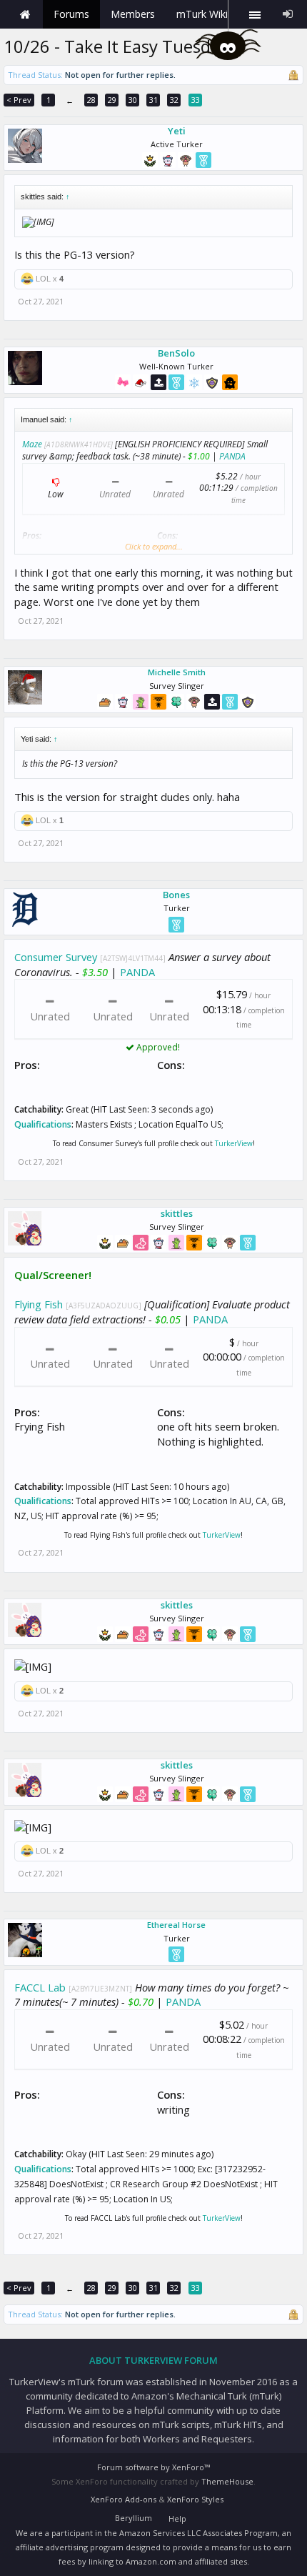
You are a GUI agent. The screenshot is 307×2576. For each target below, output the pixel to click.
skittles (177, 1213)
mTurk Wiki (202, 14)
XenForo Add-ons (124, 2499)
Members (133, 14)
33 (196, 100)
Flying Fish (39, 1304)
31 (153, 100)
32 (174, 100)
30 (133, 100)
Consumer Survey (56, 957)
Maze (32, 444)
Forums (71, 14)
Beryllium (134, 2518)
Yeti (177, 131)
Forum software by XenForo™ (153, 2467)
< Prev (19, 100)
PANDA (232, 456)
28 (91, 100)
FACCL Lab (40, 1987)
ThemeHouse (227, 2481)
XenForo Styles (195, 2499)
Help (177, 2518)
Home (25, 14)
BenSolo (176, 353)
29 (112, 100)
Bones (176, 895)
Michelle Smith (177, 672)
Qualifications (43, 1124)
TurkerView (234, 1143)
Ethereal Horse (176, 1925)
